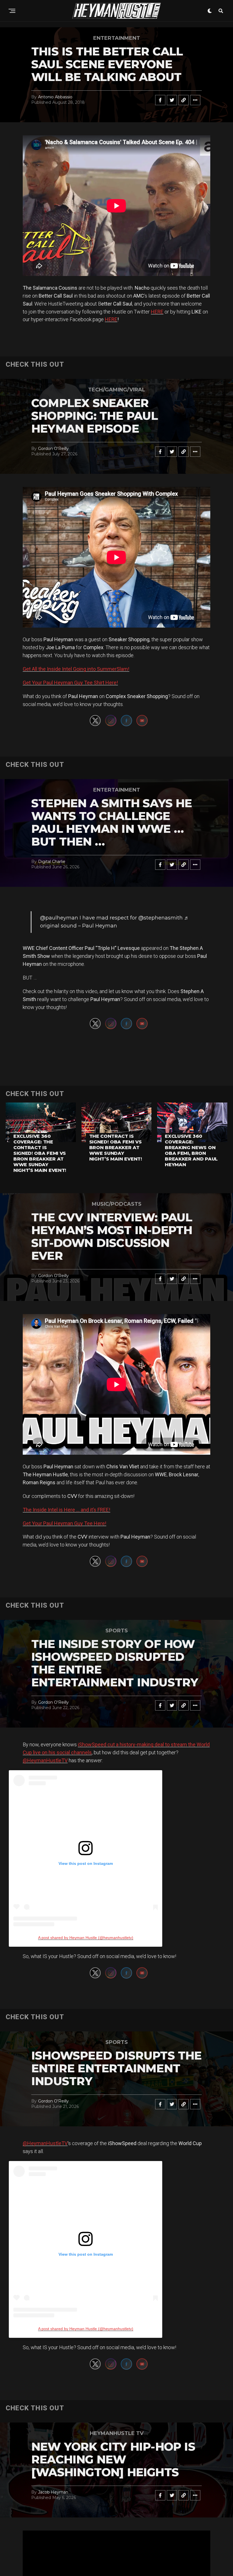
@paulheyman (59, 918)
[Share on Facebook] (160, 100)
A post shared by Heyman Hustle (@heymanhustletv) (86, 1938)
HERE (157, 312)
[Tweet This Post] (172, 100)
